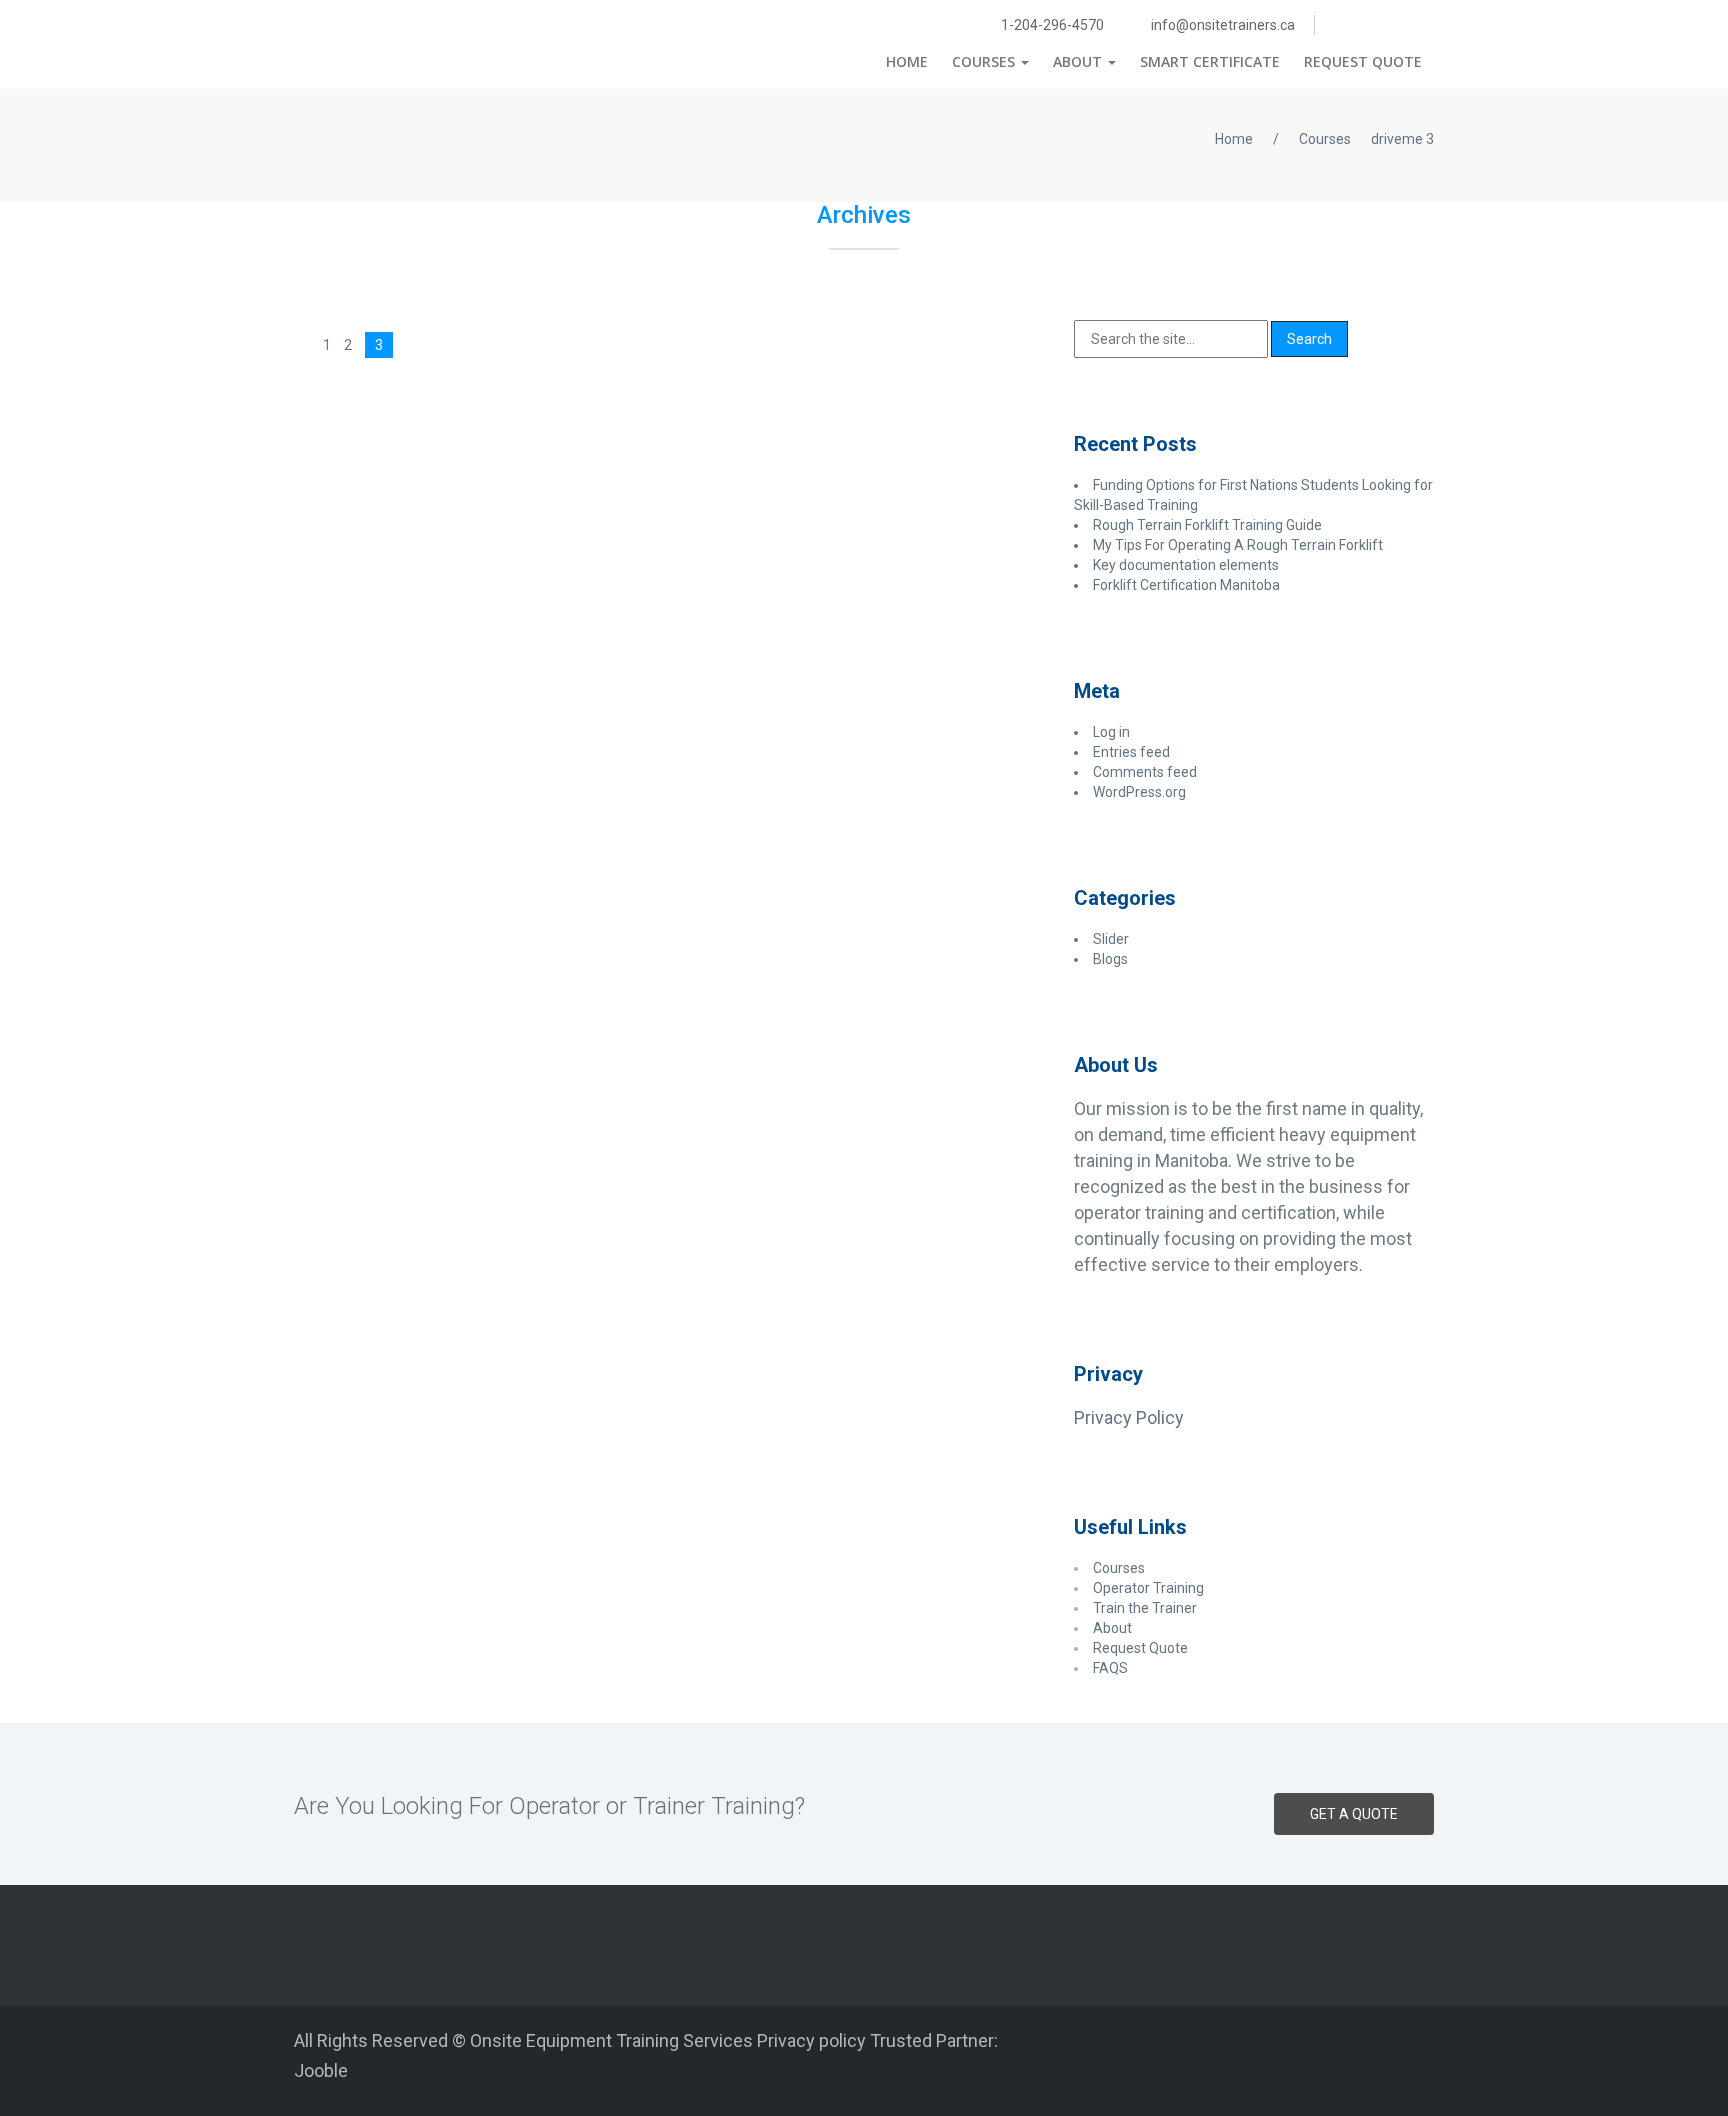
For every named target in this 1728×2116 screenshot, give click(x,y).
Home (907, 61)
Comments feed (1145, 772)
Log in (1111, 732)
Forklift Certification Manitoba (1186, 585)
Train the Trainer (1146, 1608)
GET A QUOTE (1354, 1814)
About (1079, 61)
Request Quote (1363, 61)
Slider (1111, 939)
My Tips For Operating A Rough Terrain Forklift (1238, 545)
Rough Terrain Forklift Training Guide (1207, 525)
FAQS (1112, 1668)
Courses (985, 61)
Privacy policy (811, 2040)
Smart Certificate (1210, 61)
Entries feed (1131, 752)
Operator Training (1150, 1588)
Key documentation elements (1186, 565)
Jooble (321, 2070)
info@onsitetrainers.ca (1221, 25)
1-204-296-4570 (1051, 25)
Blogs (1110, 959)
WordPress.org (1139, 792)
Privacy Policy (1129, 1417)
